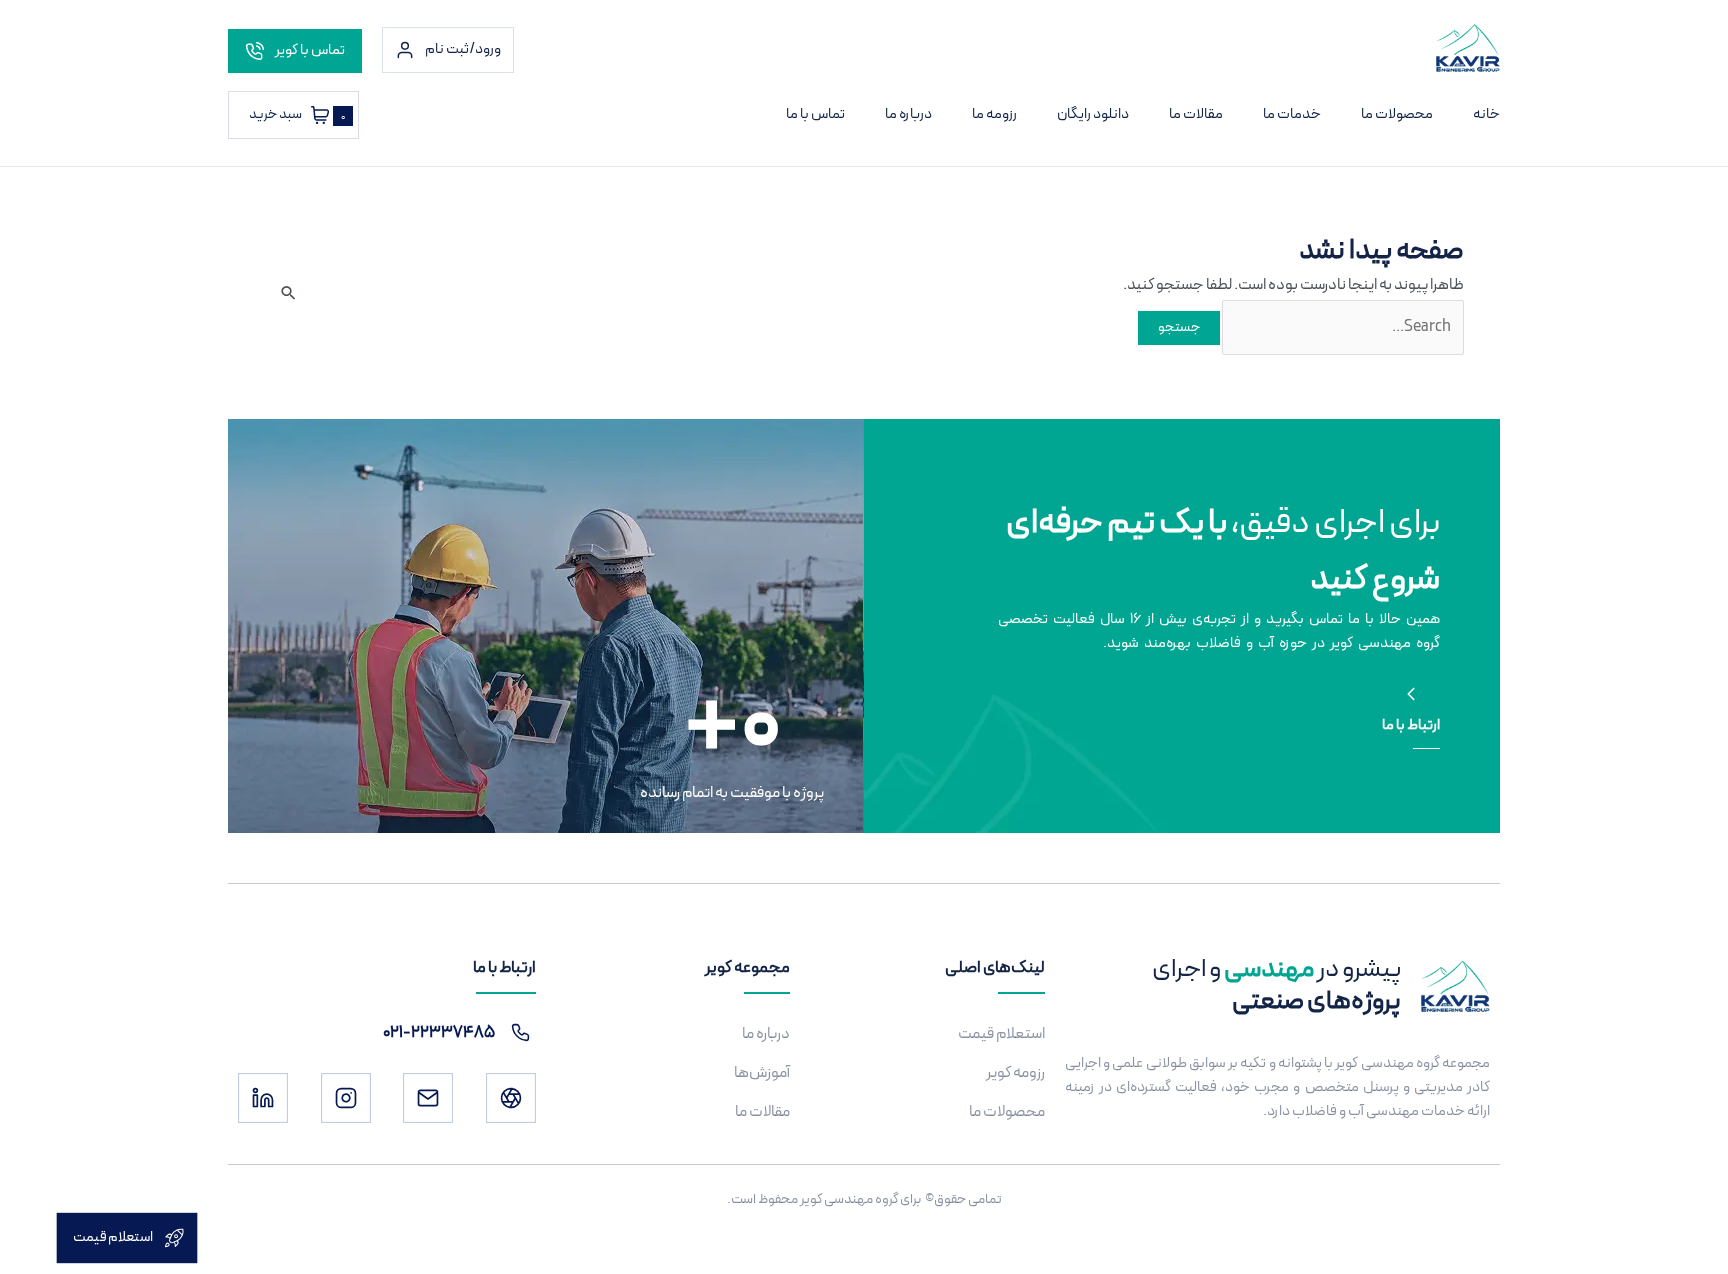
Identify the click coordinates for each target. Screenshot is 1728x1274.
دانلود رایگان (1093, 114)
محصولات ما (1397, 114)
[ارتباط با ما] (1411, 694)
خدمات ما (1292, 114)
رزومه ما (994, 114)
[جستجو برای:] (1342, 327)
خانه (1486, 114)
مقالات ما (1196, 114)
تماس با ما (815, 114)
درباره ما (908, 114)
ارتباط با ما (1411, 725)
